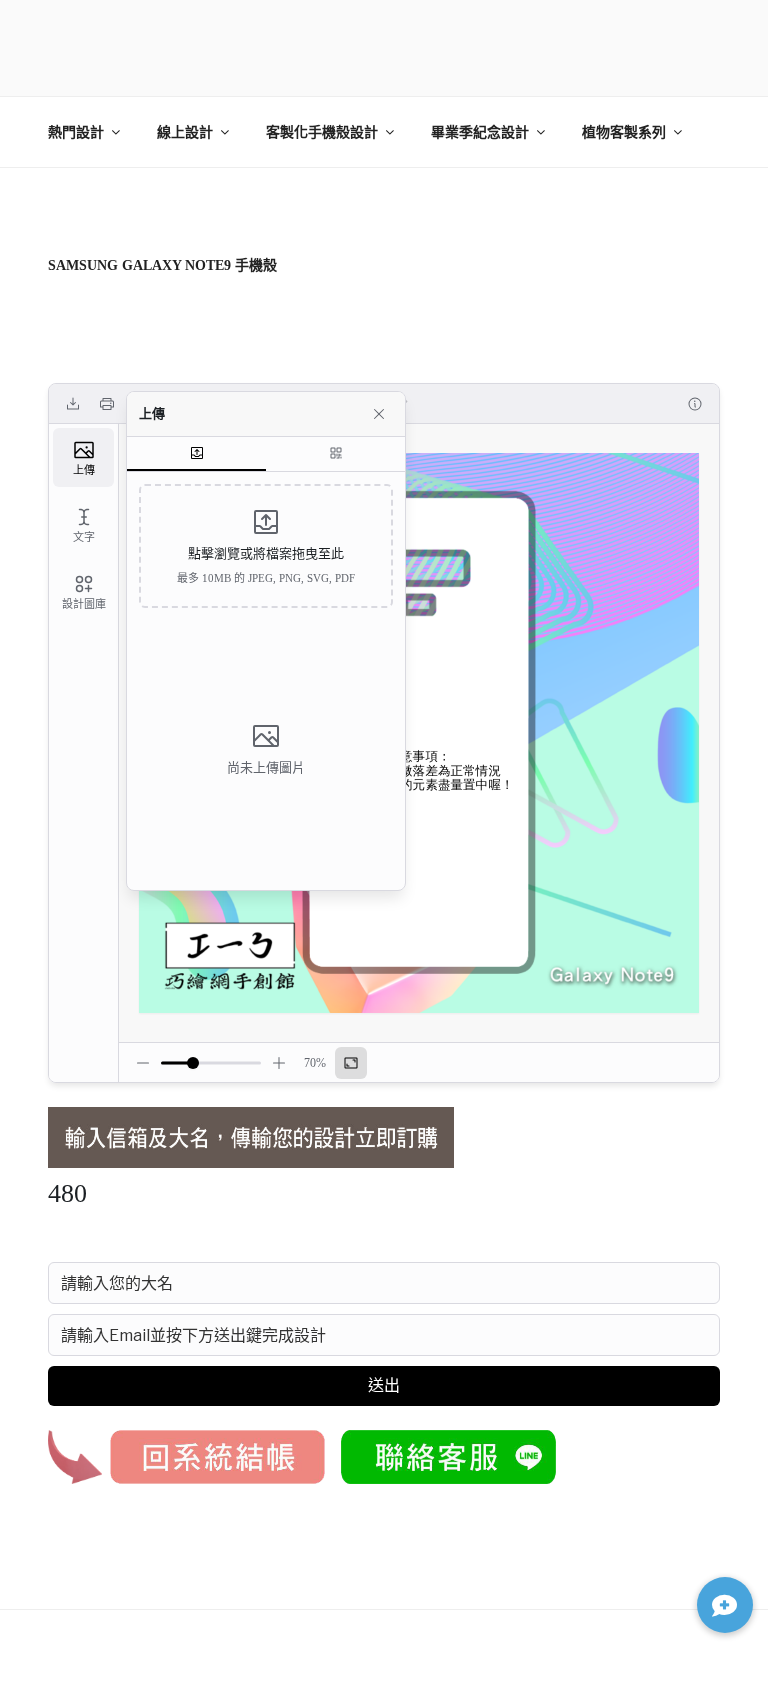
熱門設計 (76, 132)
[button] (725, 1605)
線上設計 (185, 132)
